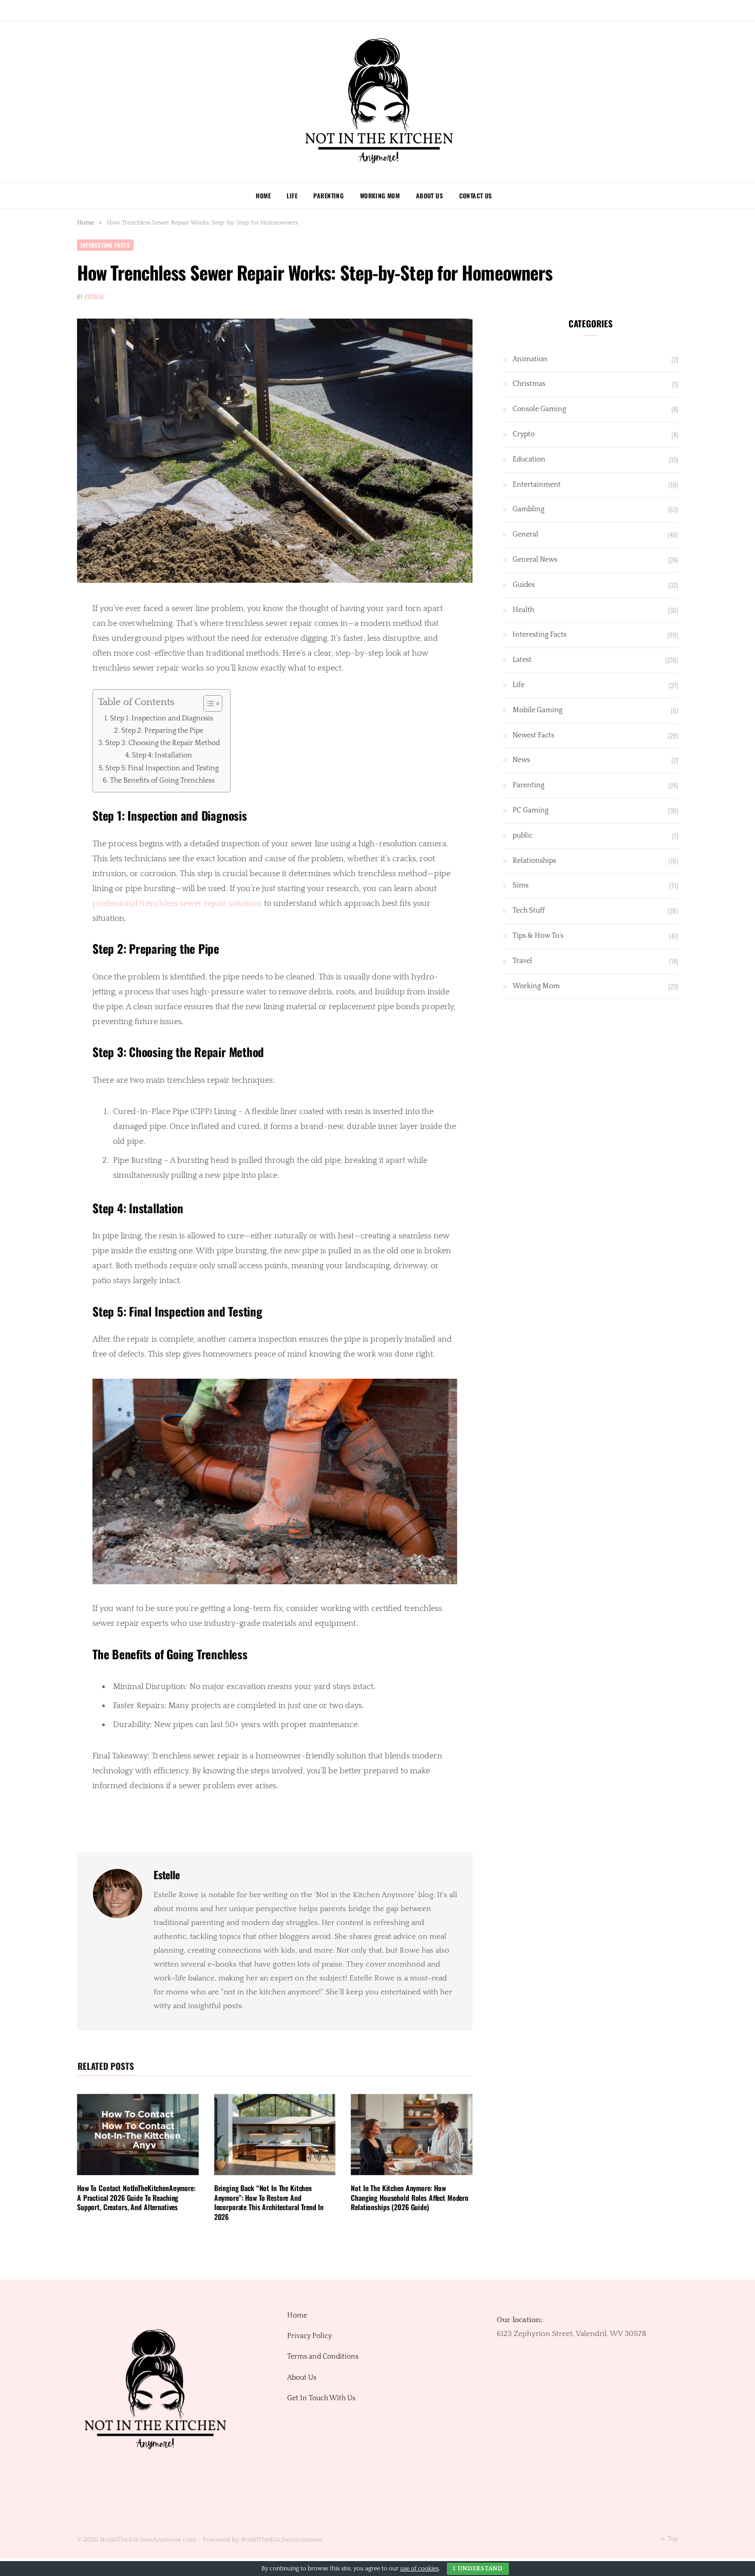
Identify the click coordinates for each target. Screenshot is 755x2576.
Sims (521, 885)
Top (672, 2539)
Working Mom (380, 196)
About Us (429, 196)
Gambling (528, 509)
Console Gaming (539, 409)
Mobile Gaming (537, 710)
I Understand (478, 2569)
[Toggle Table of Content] (208, 703)
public (523, 836)
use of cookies (419, 2569)
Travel (522, 961)
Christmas (529, 384)
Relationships (534, 861)
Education (529, 459)
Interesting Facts (105, 245)
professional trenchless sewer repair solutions (177, 903)
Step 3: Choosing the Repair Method (163, 743)
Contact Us (476, 196)
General (525, 534)
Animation (530, 359)
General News (535, 560)
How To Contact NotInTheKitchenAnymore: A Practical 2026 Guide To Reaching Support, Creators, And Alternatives (136, 2198)
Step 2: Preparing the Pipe (162, 731)
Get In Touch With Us (321, 2398)
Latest (522, 660)
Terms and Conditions (323, 2357)
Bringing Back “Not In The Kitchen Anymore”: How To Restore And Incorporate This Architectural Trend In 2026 (269, 2202)
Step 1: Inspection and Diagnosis (162, 718)
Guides (524, 585)
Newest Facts (533, 735)
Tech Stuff (529, 911)
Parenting (328, 196)
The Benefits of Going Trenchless (162, 781)
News (521, 760)
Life (292, 196)
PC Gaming (531, 810)
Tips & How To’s (538, 936)
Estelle (95, 296)
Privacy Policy (309, 2336)
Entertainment (537, 485)
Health (523, 610)
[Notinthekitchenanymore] (378, 101)
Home (263, 196)
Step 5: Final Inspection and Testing (162, 768)
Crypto (524, 434)
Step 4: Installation (162, 755)
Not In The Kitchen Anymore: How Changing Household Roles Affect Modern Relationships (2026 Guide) (410, 2198)
